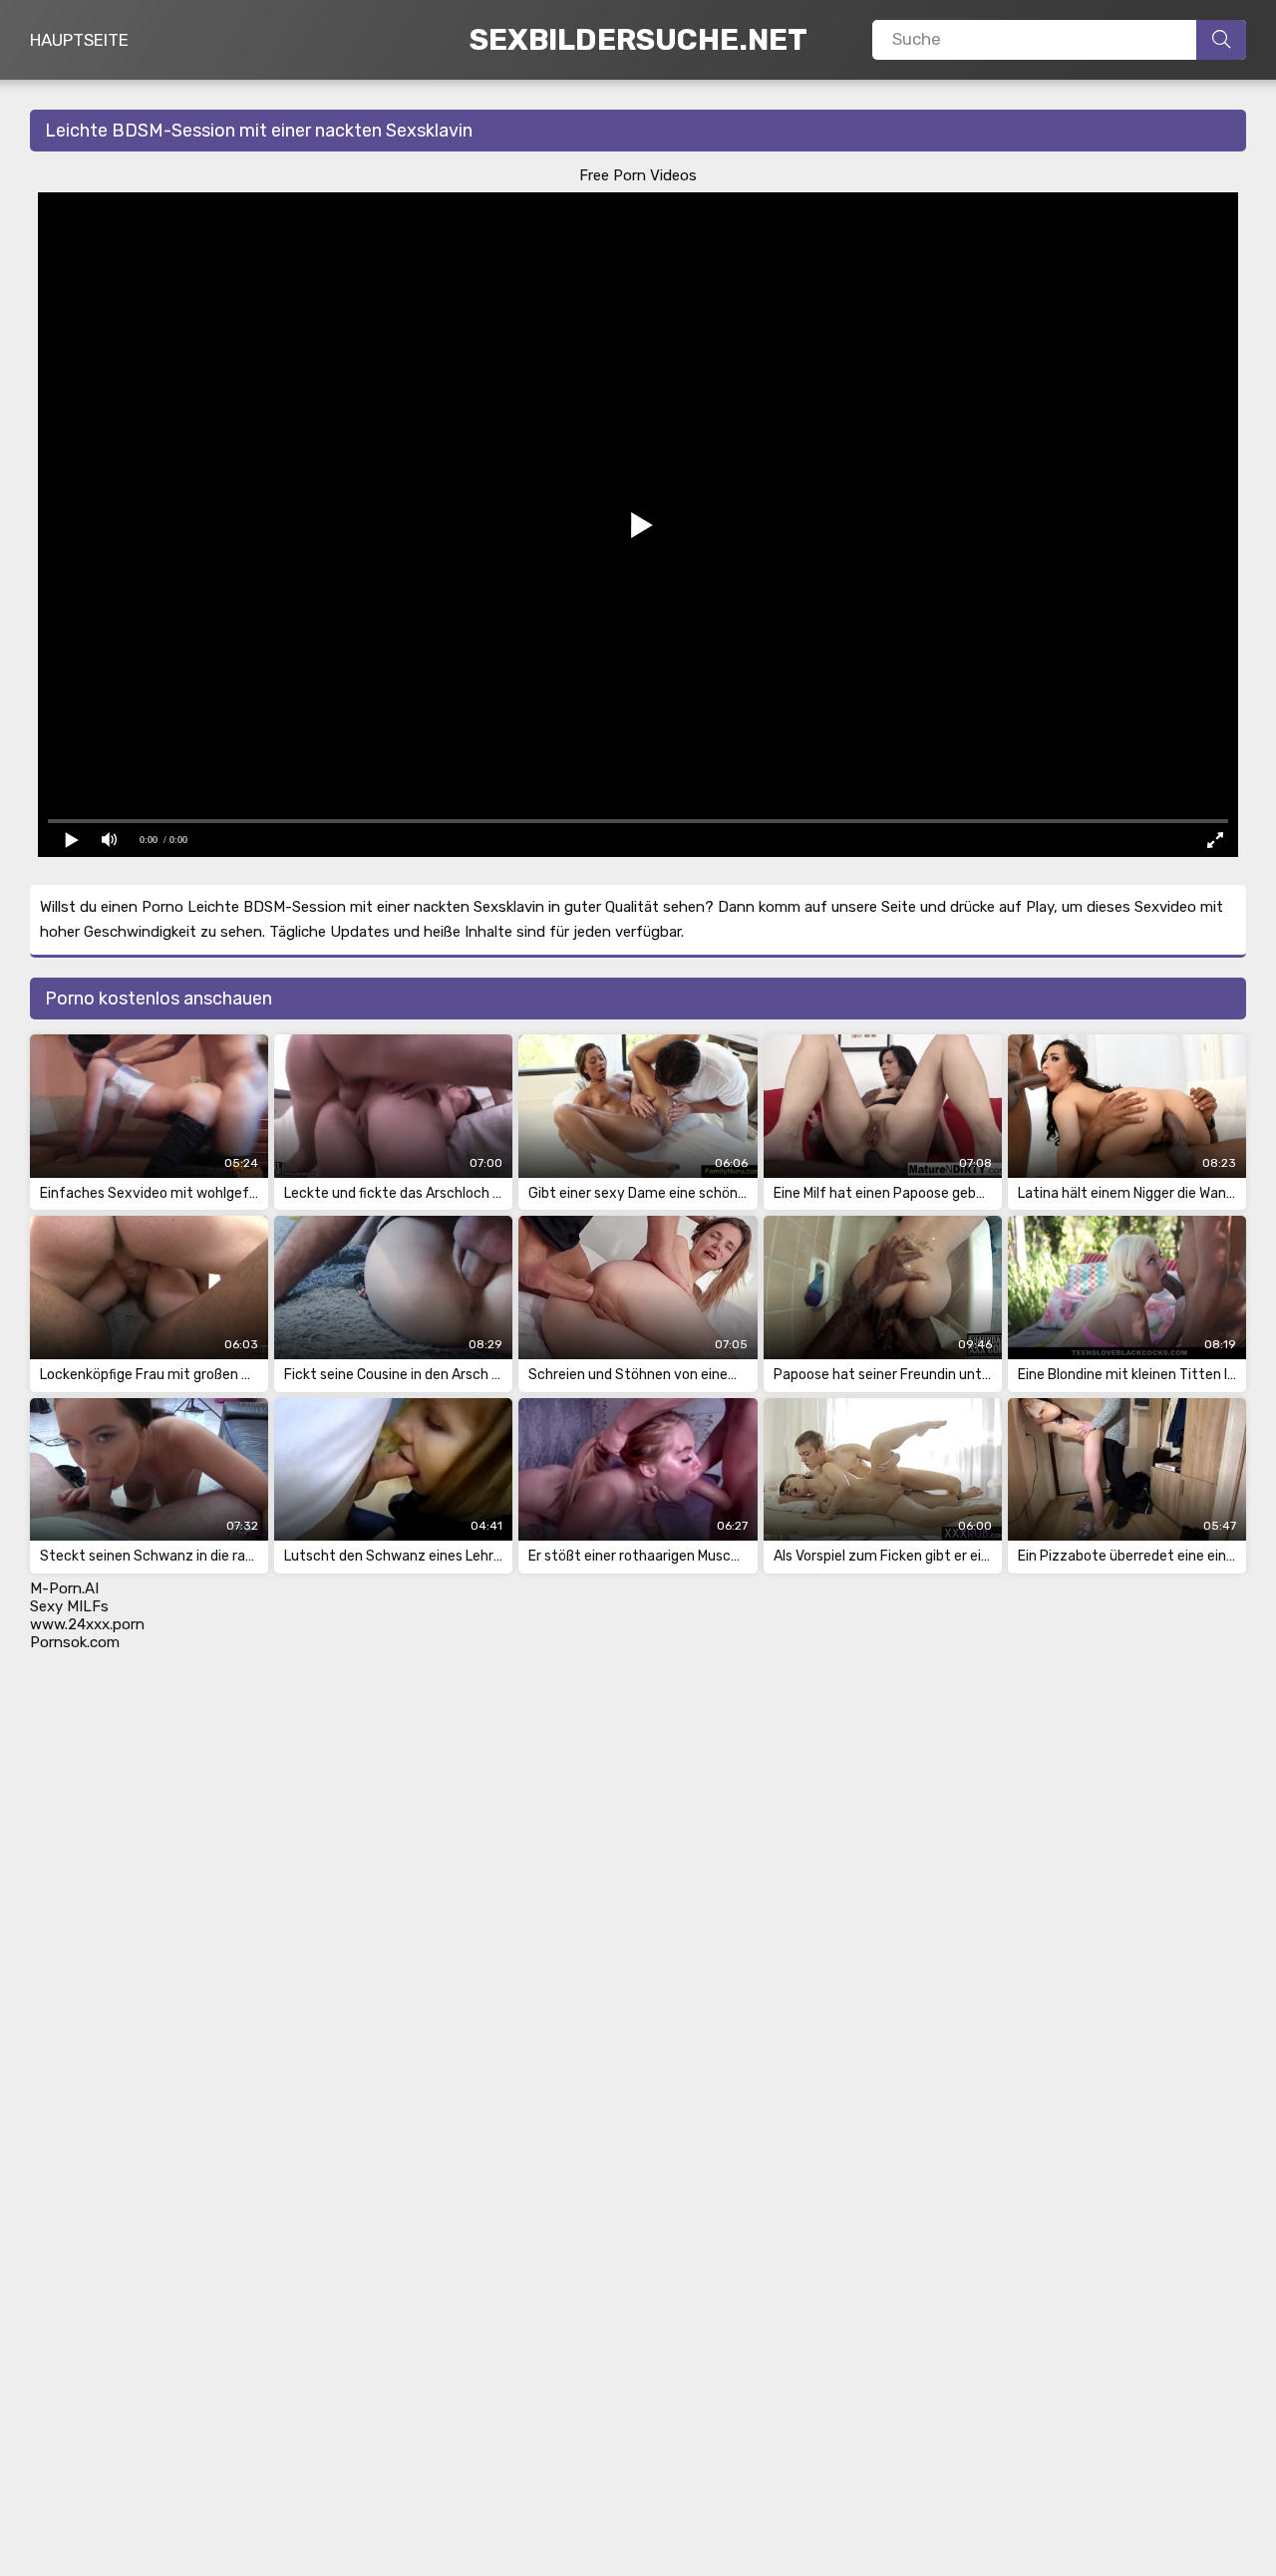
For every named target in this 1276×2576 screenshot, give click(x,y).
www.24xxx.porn (87, 1624)
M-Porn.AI (64, 1588)
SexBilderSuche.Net (638, 40)
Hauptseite (79, 40)
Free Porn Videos (638, 175)
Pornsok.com (75, 1642)
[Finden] (1221, 40)
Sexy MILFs (69, 1606)
